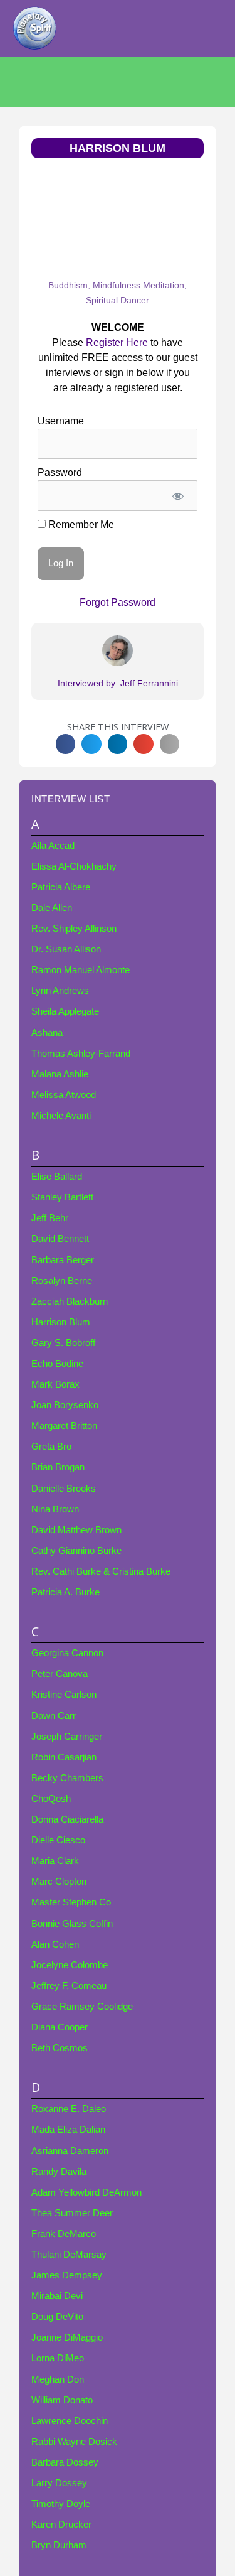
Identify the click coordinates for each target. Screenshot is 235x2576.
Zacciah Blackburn (70, 1301)
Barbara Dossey (65, 2462)
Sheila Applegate (65, 1011)
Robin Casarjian (64, 1757)
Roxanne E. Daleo (69, 2109)
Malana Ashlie (60, 1074)
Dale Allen (52, 908)
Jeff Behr (50, 1218)
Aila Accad (53, 846)
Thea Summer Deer (72, 2213)
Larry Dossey (59, 2483)
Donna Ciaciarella (67, 1819)
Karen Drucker (61, 2525)
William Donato (62, 2400)
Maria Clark (55, 1861)
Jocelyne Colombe (70, 1965)
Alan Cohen (55, 1944)
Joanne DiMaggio (67, 2337)
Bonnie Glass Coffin (72, 1924)
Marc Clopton (59, 1882)
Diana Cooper (60, 2027)
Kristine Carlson (64, 1695)
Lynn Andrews (60, 991)
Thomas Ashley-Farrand (81, 1054)
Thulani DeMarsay (69, 2255)
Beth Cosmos (60, 2048)
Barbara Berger (63, 1260)
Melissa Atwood (64, 1095)
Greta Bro (51, 1447)
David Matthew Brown (76, 1530)
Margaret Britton (64, 1426)
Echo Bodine (57, 1364)
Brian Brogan (58, 1467)
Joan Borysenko (65, 1405)
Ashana (47, 1033)
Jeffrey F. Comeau (69, 1986)
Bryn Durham (59, 2545)
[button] (66, 744)
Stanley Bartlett (62, 1197)
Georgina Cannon (67, 1653)
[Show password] (178, 495)
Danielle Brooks (64, 1489)
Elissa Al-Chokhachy (74, 866)
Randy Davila (59, 2172)
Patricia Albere (61, 887)
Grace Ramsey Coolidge (82, 2007)
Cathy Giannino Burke (76, 1551)
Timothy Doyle (61, 2504)
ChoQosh (51, 1799)
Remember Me (80, 525)
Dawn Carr (54, 1716)
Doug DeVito (57, 2317)
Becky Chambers (67, 1778)
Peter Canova (60, 1674)
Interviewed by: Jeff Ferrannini (118, 683)
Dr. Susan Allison (66, 949)
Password (60, 472)
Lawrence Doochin (70, 2421)
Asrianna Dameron (70, 2151)
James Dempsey (67, 2275)
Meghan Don (58, 2379)
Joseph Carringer (67, 1737)
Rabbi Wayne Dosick (74, 2442)
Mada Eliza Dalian (68, 2130)
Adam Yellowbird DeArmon (86, 2192)
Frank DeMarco (64, 2234)
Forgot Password (118, 602)
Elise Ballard (57, 1177)
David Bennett (60, 1239)
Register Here (117, 342)
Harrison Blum (61, 1322)
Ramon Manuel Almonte (81, 970)
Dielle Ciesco (58, 1840)
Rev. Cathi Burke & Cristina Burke (101, 1571)
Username (61, 421)
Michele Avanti (61, 1116)
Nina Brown (55, 1509)
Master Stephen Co (71, 1902)
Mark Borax (55, 1384)
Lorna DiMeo (58, 2358)
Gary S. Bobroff (63, 1343)
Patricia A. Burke (65, 1592)
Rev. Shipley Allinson (74, 929)
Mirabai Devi (57, 2296)
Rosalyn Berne (62, 1281)
